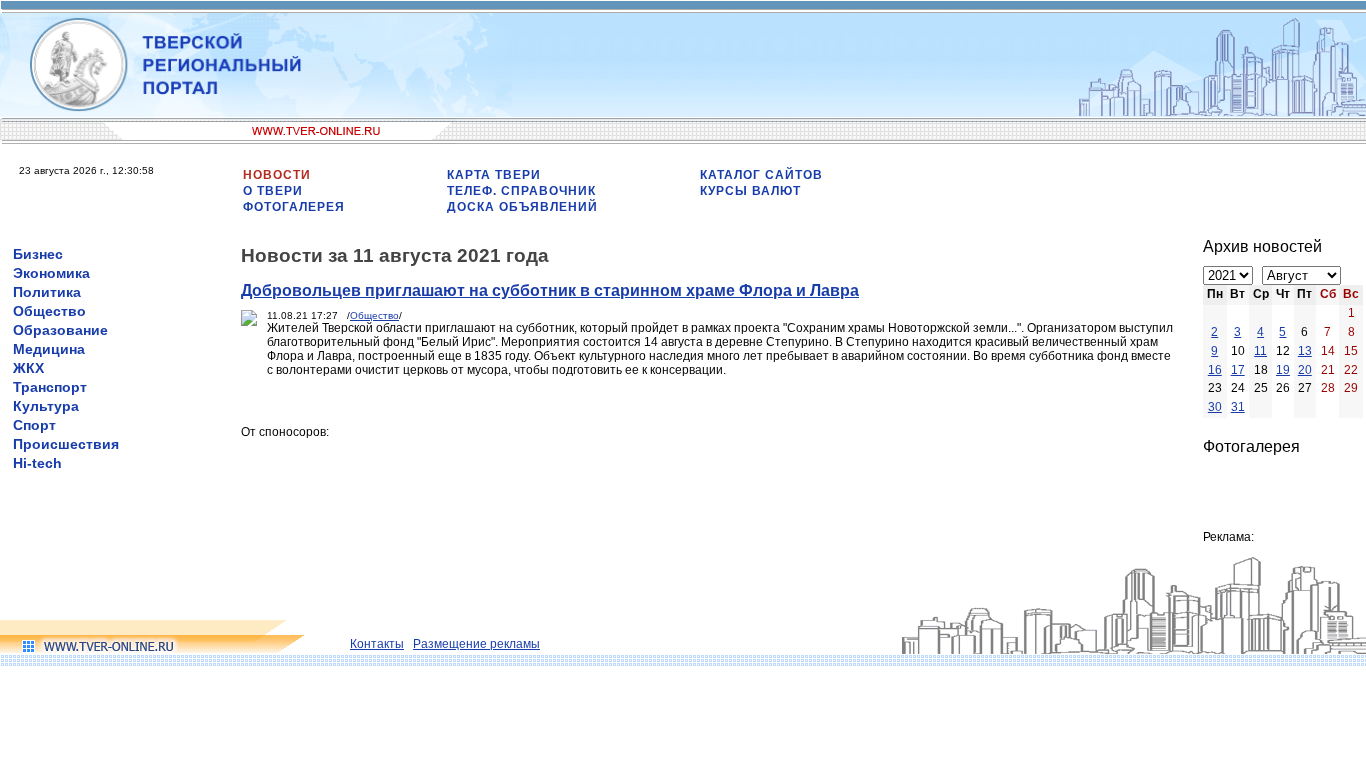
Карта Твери (494, 175)
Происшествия (66, 444)
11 (1260, 351)
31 (1238, 407)
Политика (47, 292)
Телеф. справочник (521, 191)
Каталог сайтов (761, 175)
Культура (46, 406)
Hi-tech (37, 463)
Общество (49, 311)
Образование (60, 330)
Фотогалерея (294, 207)
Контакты (377, 644)
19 (1283, 370)
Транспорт (50, 387)
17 (1238, 370)
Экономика (51, 273)
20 (1305, 370)
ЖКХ (28, 368)
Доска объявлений (522, 207)
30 (1215, 407)
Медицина (49, 349)
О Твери (273, 191)
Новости (277, 175)
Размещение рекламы (476, 644)
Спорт (34, 425)
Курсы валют (750, 191)
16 (1215, 370)
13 (1305, 351)
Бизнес (38, 254)
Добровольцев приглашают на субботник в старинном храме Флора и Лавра (550, 290)
